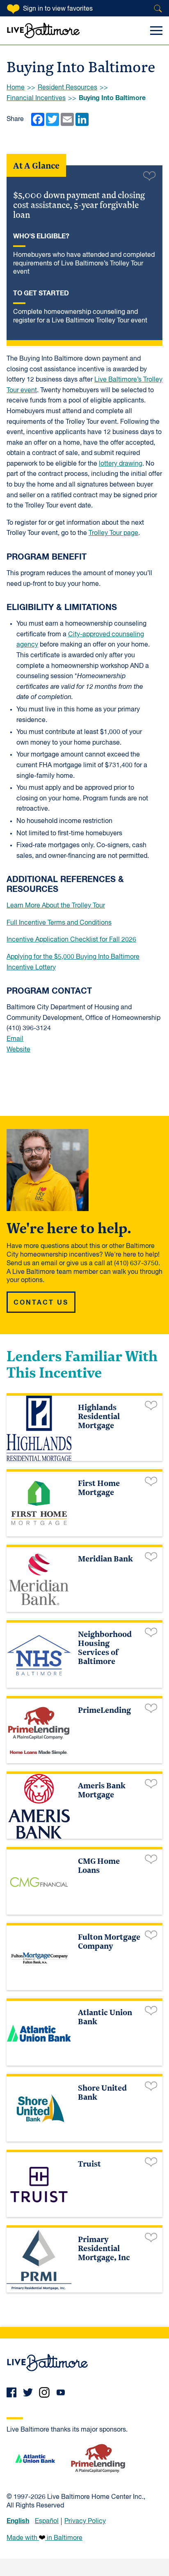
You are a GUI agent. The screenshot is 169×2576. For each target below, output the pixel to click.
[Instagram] (44, 2392)
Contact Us (41, 1303)
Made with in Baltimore (45, 2538)
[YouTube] (61, 2392)
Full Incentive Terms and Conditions (59, 923)
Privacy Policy (85, 2521)
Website (18, 1050)
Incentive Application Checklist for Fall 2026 (71, 940)
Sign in (58, 9)
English (18, 2521)
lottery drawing (121, 464)
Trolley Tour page (113, 533)
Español (47, 2521)
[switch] (149, 175)
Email (15, 1039)
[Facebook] (11, 2392)
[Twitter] (28, 2392)
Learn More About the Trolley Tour (56, 906)
